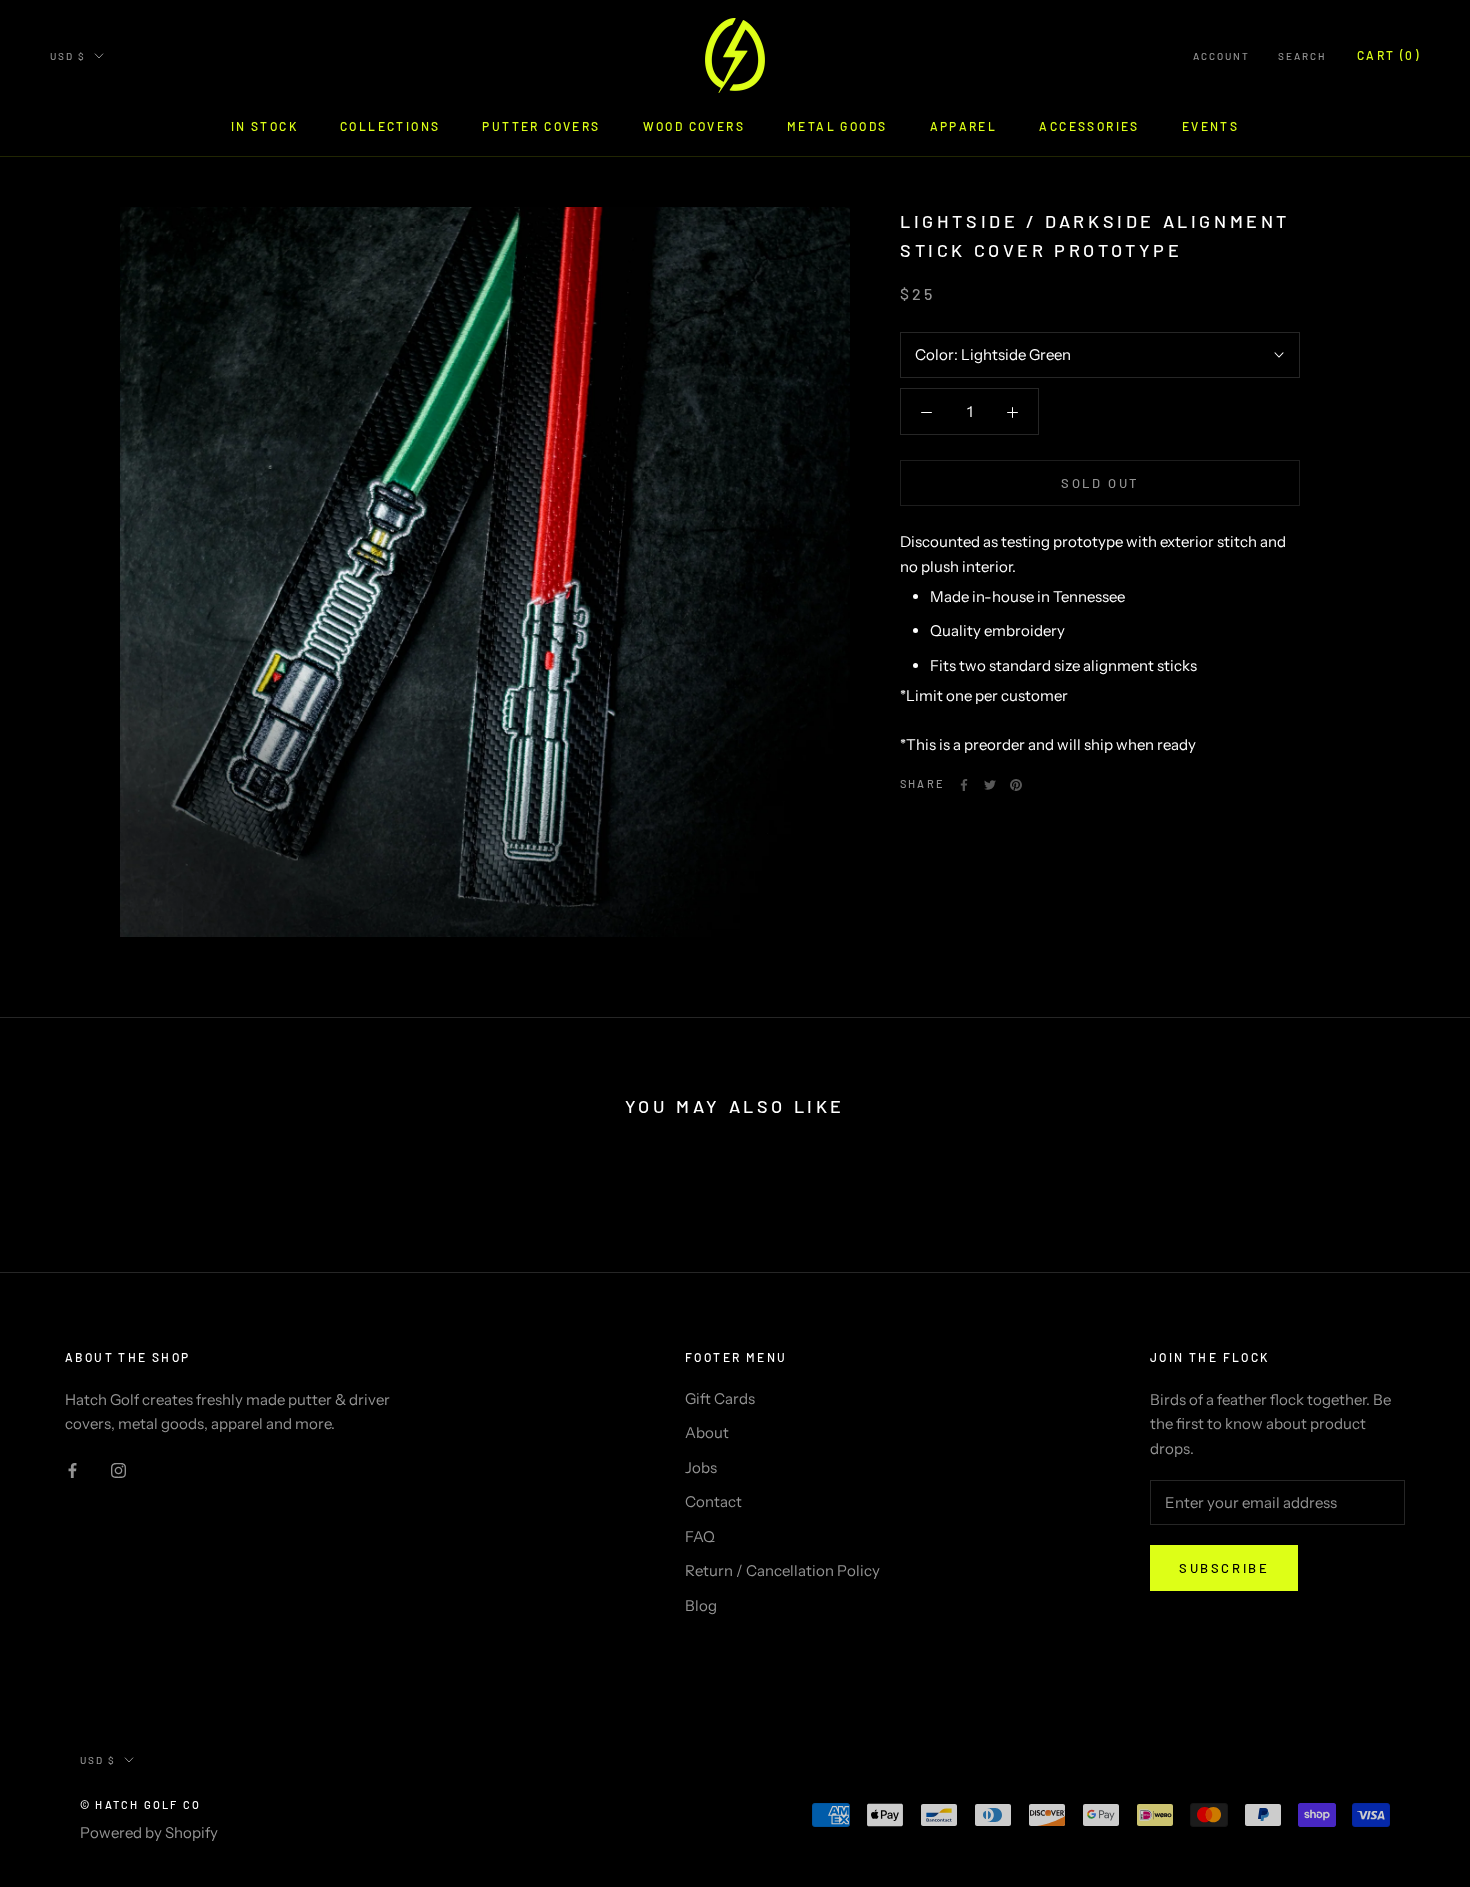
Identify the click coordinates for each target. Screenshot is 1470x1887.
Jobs (701, 1467)
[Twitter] (990, 785)
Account (1221, 56)
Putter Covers (541, 126)
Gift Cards (720, 1398)
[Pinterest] (1016, 785)
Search (1302, 56)
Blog (701, 1605)
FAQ (700, 1536)
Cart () (1388, 55)
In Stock (264, 126)
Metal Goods (837, 126)
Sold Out (1100, 483)
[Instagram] (118, 1469)
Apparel (964, 126)
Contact (713, 1501)
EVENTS (1210, 126)
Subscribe (1224, 1568)
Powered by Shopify (149, 1832)
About (707, 1432)
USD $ (68, 56)
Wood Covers (694, 126)
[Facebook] (964, 785)
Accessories (1089, 126)
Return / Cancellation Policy (782, 1570)
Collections (390, 126)
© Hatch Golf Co (140, 1804)
